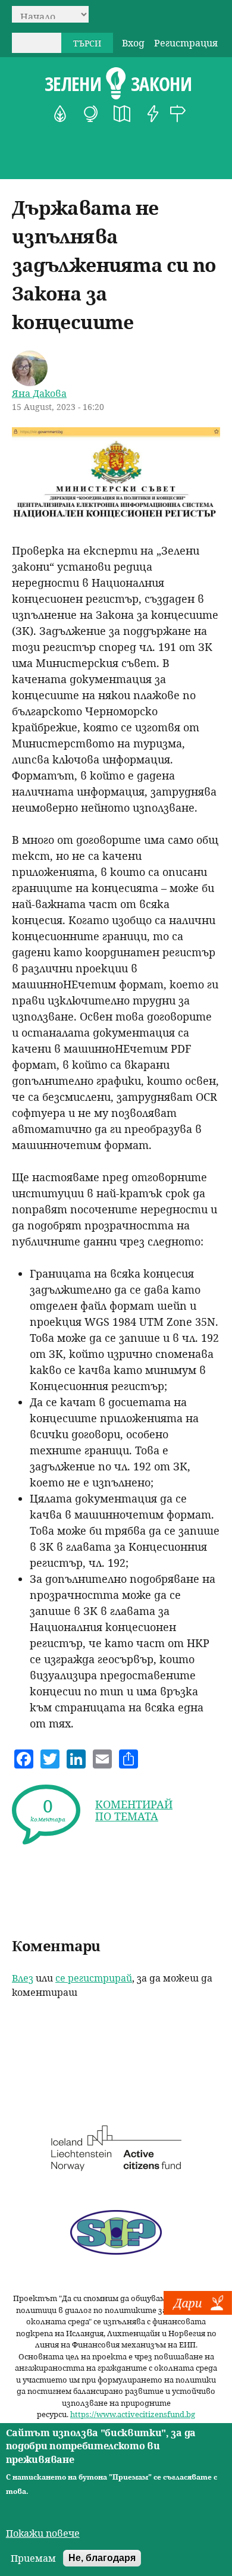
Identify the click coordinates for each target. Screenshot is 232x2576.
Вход (133, 43)
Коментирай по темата (134, 1810)
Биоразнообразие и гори (60, 114)
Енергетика (153, 114)
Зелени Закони (118, 84)
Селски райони (178, 114)
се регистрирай (94, 1978)
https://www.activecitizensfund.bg (133, 2414)
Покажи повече (43, 2533)
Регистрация (186, 43)
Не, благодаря (102, 2558)
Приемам (33, 2558)
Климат (91, 114)
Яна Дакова (39, 393)
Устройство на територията (122, 114)
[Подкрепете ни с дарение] (198, 2311)
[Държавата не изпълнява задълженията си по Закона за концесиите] (116, 519)
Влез (23, 1978)
